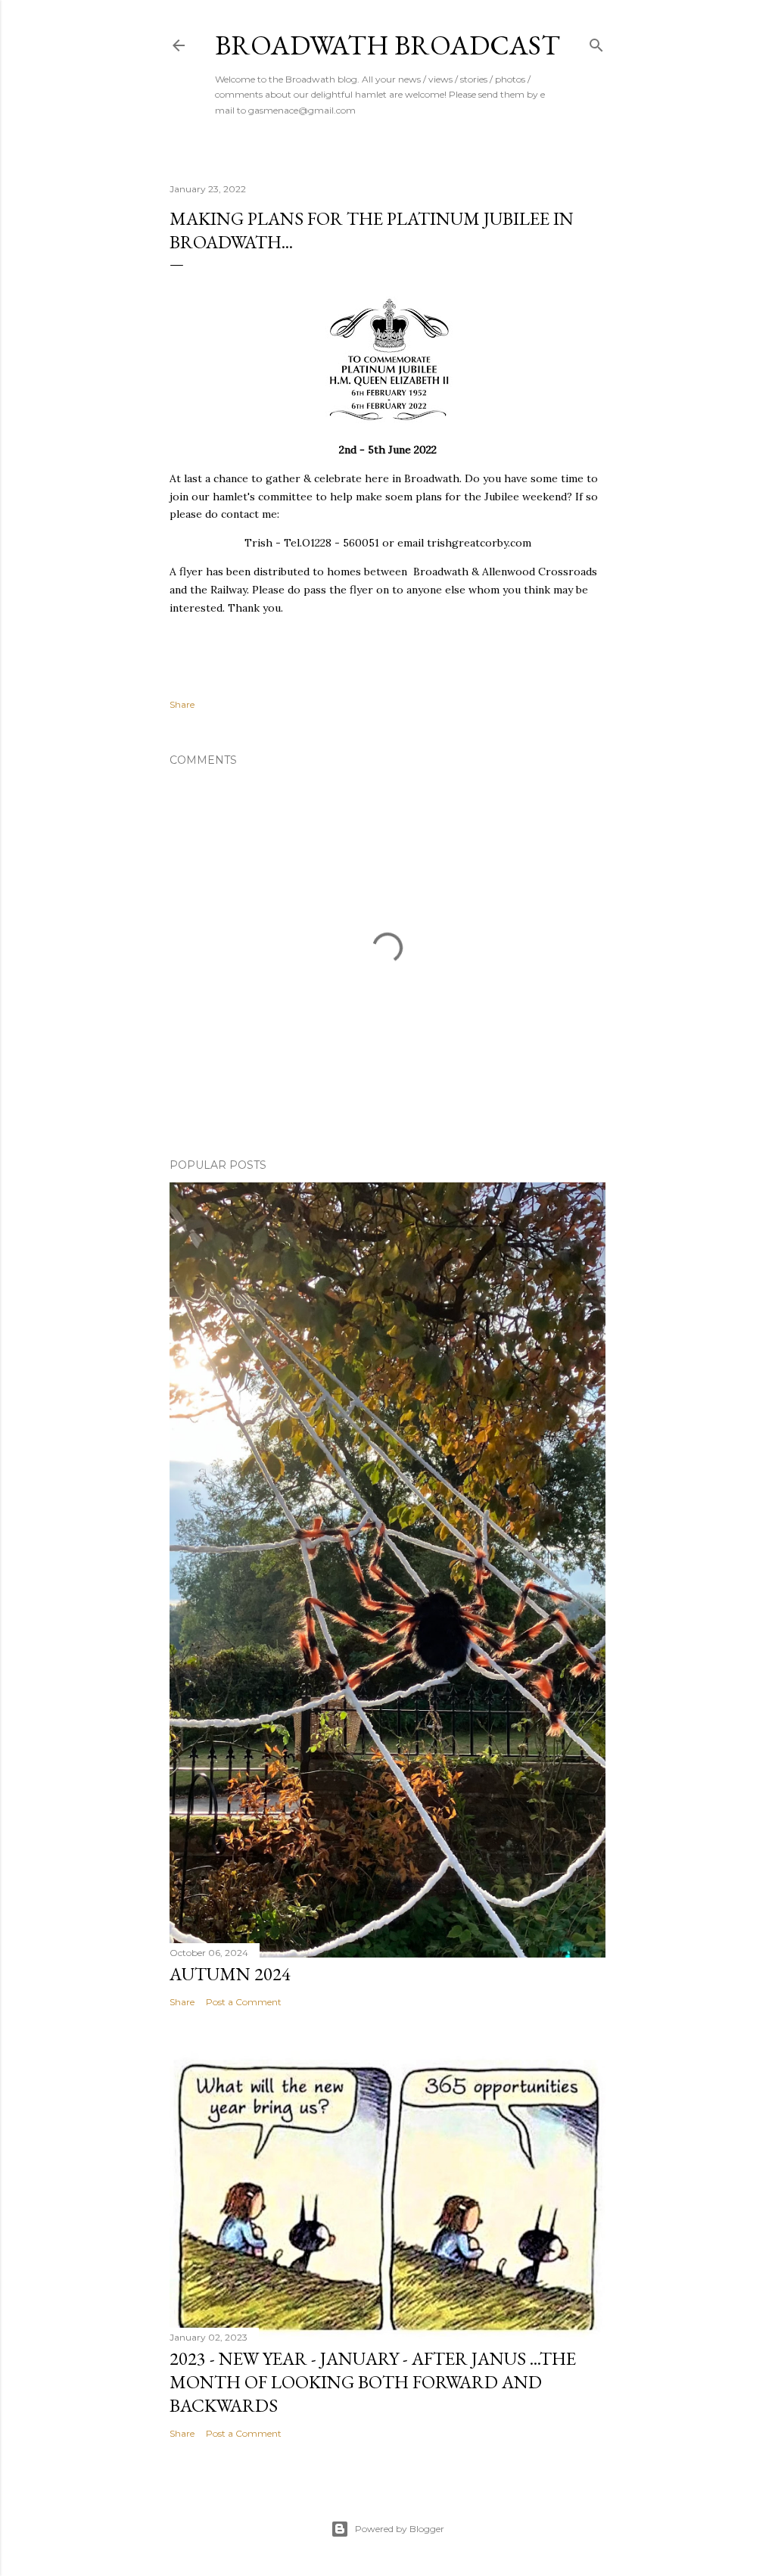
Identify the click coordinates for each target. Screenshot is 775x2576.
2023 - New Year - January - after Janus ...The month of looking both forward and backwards (373, 2382)
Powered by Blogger (400, 2529)
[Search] (596, 42)
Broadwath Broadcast (387, 45)
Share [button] (182, 704)
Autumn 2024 (230, 1974)
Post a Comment (244, 2002)
